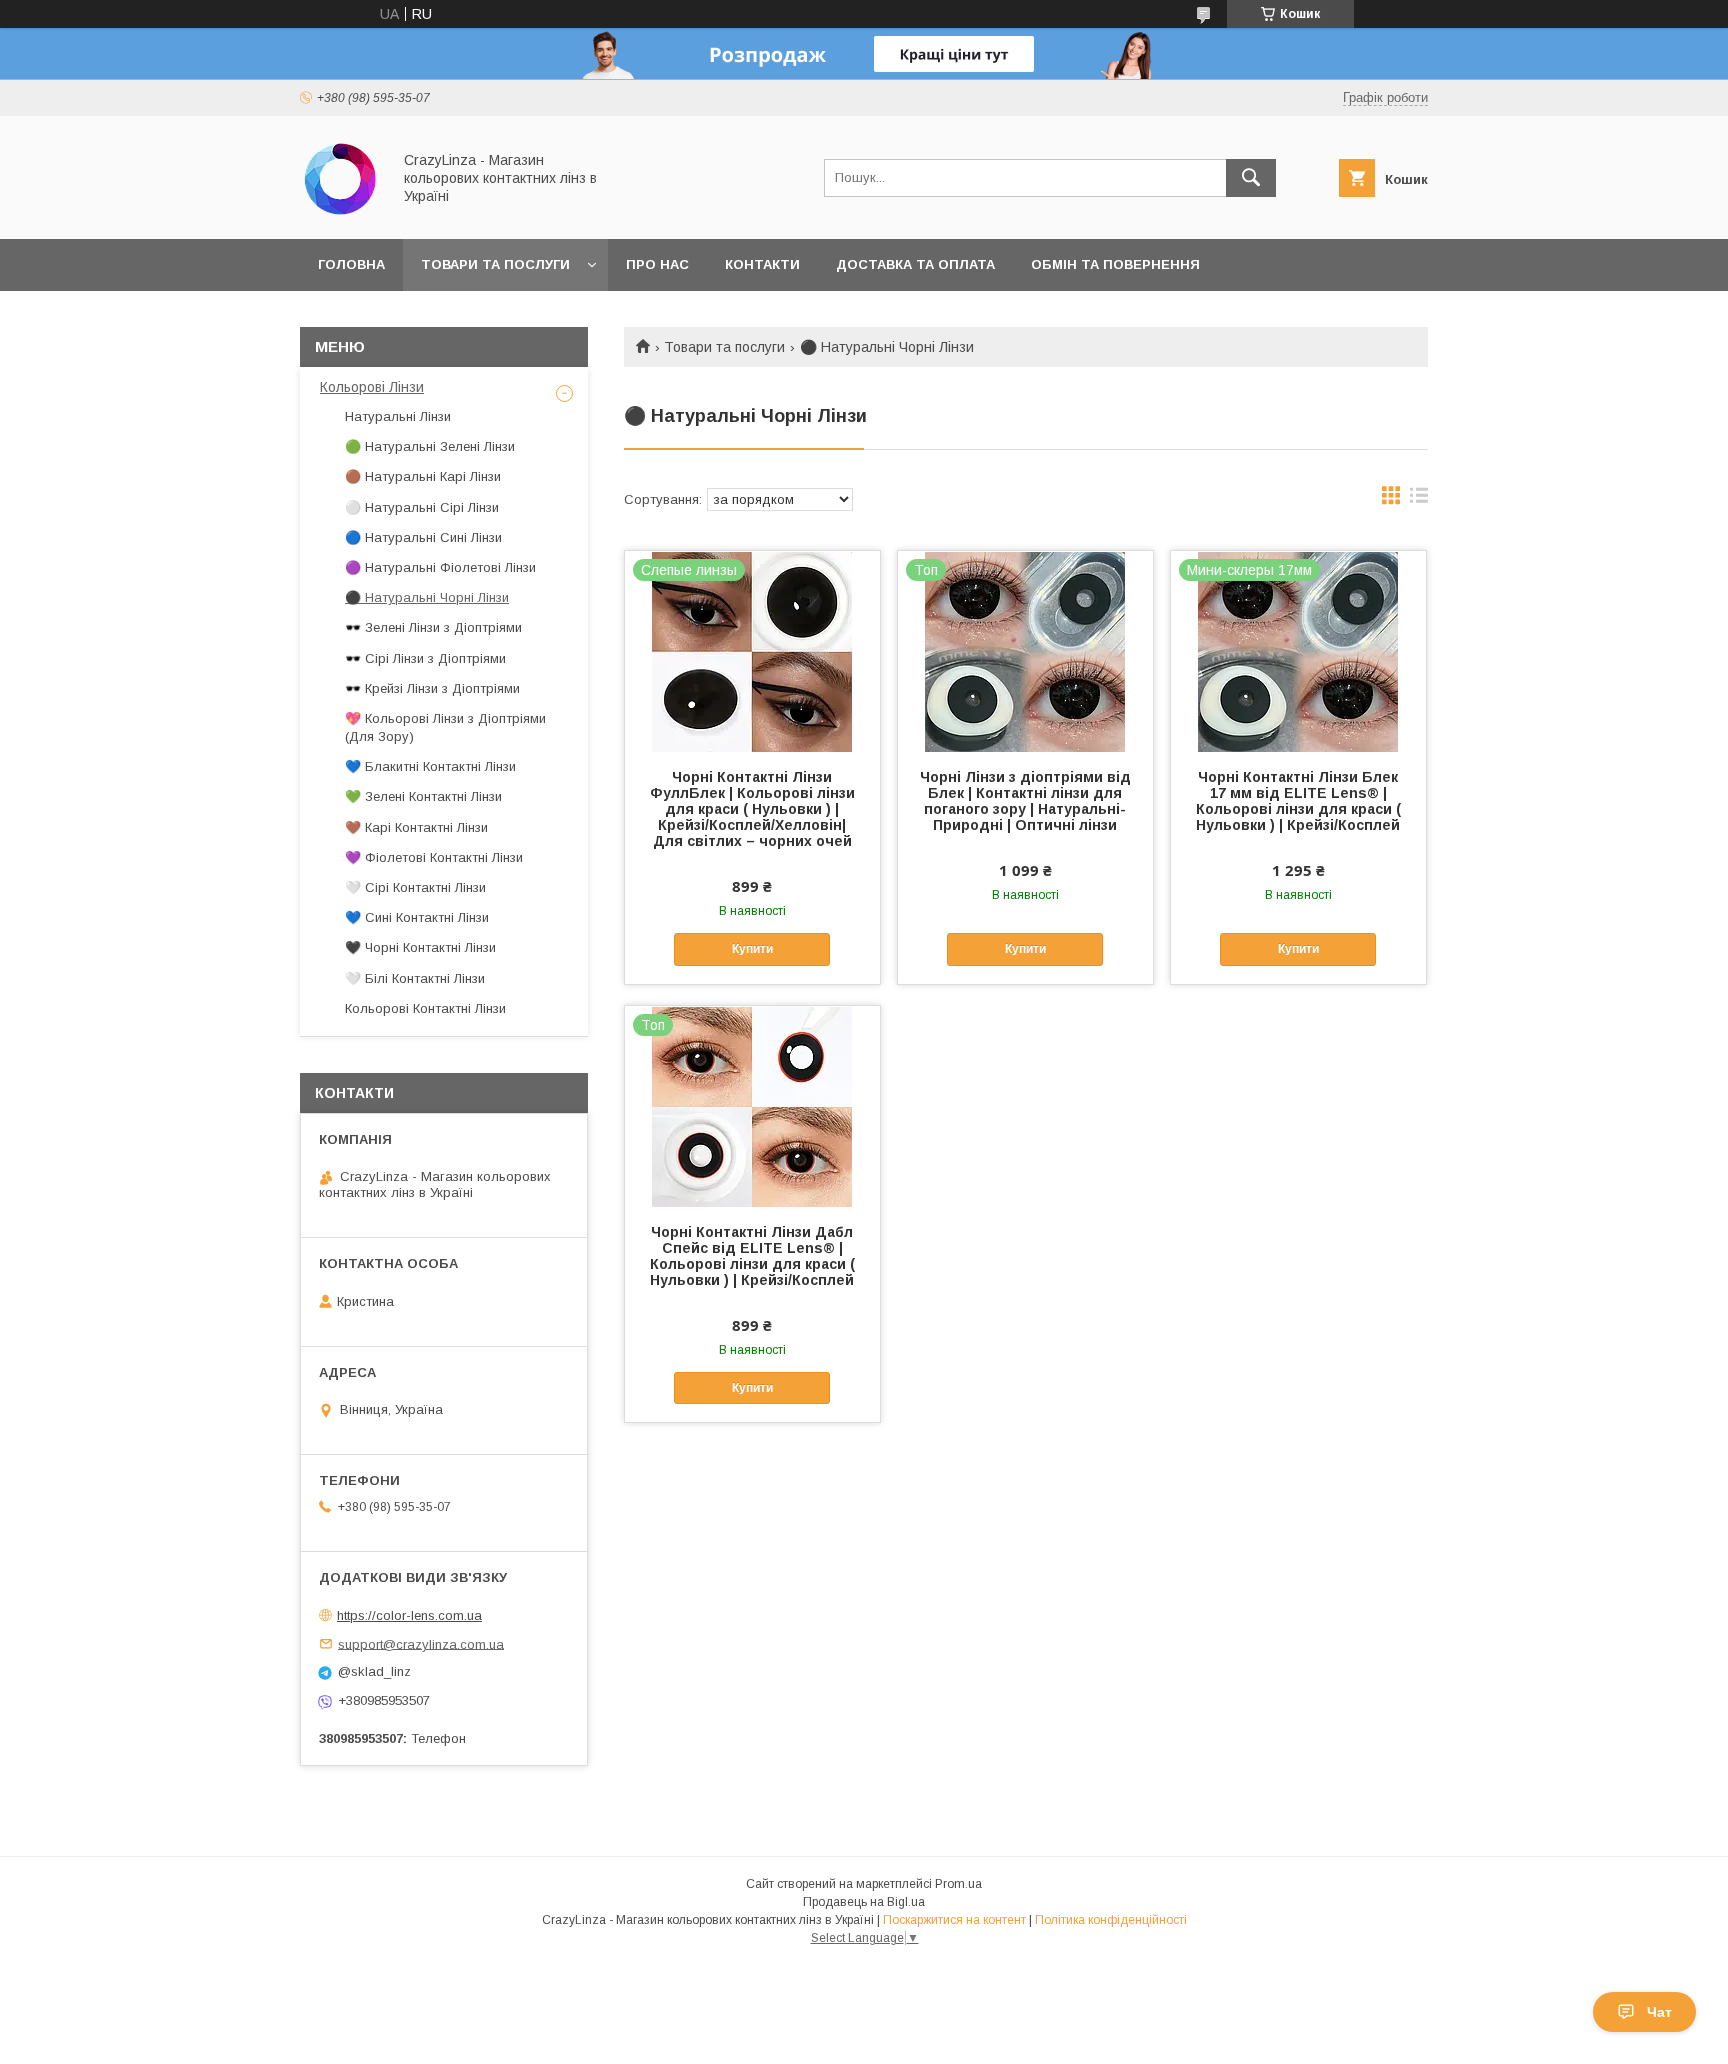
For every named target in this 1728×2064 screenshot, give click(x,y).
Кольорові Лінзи (372, 387)
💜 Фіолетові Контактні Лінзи (434, 857)
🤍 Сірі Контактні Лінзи (415, 887)
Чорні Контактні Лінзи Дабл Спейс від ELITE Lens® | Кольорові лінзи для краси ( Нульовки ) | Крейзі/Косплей (752, 1256)
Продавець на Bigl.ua (864, 1902)
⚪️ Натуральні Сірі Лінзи (422, 507)
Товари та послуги (495, 264)
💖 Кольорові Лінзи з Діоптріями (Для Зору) (445, 727)
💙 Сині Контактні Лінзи (417, 917)
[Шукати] (1251, 178)
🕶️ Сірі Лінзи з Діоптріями (425, 658)
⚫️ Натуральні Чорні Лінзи (427, 597)
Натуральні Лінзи (398, 416)
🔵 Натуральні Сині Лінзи (423, 537)
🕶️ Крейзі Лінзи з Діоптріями (432, 688)
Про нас (657, 264)
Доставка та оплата (915, 264)
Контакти (762, 264)
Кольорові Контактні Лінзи (425, 1008)
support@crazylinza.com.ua (421, 1643)
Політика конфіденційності (1111, 1920)
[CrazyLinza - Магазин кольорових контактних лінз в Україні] (340, 213)
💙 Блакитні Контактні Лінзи (430, 766)
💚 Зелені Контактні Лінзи (423, 796)
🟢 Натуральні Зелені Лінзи (430, 446)
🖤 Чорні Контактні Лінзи (420, 947)
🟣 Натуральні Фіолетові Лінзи (440, 567)
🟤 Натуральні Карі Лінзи (423, 476)
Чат (1659, 2012)
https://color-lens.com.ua (409, 1615)
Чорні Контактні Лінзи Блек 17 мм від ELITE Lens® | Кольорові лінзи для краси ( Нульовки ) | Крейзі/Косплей (1298, 801)
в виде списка (1419, 500)
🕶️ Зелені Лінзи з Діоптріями (433, 627)
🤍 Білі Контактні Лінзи (415, 978)
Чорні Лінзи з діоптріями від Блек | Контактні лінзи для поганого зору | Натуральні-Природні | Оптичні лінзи (1025, 801)
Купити (752, 949)
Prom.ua (958, 1884)
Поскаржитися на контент (954, 1920)
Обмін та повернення (1115, 264)
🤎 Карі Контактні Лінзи (416, 827)
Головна (351, 264)
